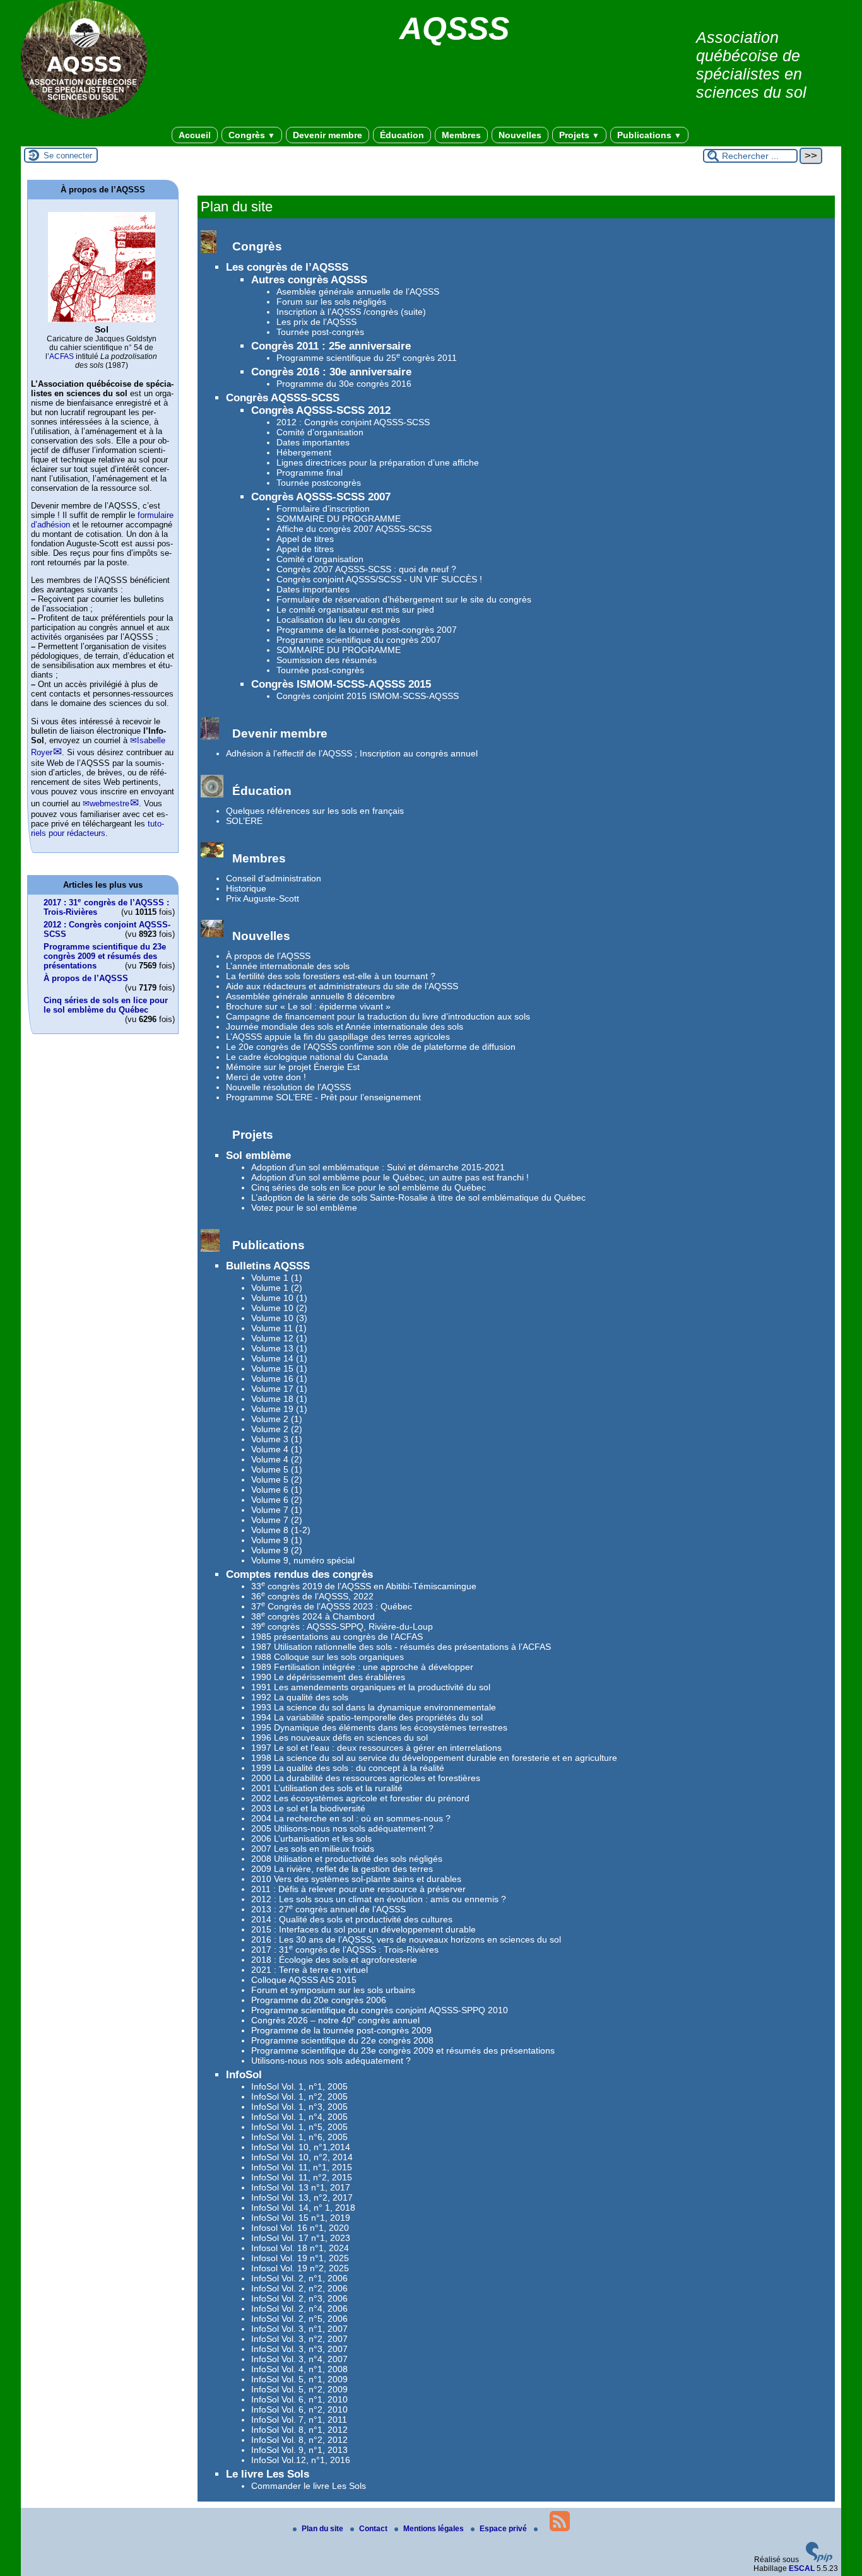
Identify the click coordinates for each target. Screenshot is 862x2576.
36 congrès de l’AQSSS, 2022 (312, 1596)
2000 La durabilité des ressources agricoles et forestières (366, 1778)
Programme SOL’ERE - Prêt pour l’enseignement (323, 1097)
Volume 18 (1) (279, 1399)
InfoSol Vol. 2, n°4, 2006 (299, 2308)
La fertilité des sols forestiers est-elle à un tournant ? (331, 976)
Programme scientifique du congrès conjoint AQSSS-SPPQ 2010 (380, 2010)
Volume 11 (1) (279, 1328)
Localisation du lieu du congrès (338, 620)
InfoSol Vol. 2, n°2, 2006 (299, 2288)
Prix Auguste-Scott (263, 898)
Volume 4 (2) (277, 1459)
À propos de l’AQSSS (268, 956)
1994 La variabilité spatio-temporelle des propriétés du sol (367, 1717)
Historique (246, 888)
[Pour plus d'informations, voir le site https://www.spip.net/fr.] (819, 2560)
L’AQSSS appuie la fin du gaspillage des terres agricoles (338, 1037)
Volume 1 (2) (277, 1288)
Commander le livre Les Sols (309, 2486)
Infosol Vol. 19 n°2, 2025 (300, 2268)
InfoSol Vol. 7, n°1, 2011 (299, 2420)
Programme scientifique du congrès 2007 (359, 640)
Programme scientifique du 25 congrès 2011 (367, 358)
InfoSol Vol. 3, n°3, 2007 (299, 2349)
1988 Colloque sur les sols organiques (328, 1657)
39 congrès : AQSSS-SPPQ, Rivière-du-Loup (342, 1626)
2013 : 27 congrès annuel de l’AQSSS (328, 1909)
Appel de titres (305, 539)
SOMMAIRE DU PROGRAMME (339, 519)
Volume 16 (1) (279, 1379)
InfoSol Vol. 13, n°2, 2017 (302, 2197)
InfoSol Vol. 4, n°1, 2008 (299, 2369)
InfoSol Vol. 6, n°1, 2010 (299, 2399)
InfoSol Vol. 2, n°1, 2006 (299, 2278)
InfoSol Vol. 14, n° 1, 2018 (303, 2208)
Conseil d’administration (274, 878)
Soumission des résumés (327, 660)
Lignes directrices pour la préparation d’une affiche (378, 462)
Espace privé (504, 2529)
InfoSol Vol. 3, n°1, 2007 (299, 2329)
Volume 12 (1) (279, 1338)
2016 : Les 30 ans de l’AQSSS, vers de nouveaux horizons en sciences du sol (406, 1939)
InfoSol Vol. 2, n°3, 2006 (299, 2298)
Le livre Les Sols (268, 2474)
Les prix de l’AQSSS (316, 322)
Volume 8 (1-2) (281, 1530)
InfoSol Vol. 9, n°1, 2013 (299, 2450)
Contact (374, 2529)
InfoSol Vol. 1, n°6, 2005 (299, 2137)
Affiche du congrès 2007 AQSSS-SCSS (354, 529)
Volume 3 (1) (277, 1439)
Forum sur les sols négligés (331, 302)
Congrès (252, 135)
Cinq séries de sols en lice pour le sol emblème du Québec (369, 1187)
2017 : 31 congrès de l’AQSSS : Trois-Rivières (345, 1950)
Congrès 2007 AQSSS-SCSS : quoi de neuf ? (366, 569)
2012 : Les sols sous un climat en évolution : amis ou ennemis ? (379, 1899)
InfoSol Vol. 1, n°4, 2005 (299, 2117)
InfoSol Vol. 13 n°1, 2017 (301, 2187)
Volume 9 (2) (277, 1550)
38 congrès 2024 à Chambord (313, 1616)
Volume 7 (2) (277, 1520)
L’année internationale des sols (288, 966)
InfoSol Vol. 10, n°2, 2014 (302, 2157)
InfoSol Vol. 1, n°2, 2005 (299, 2097)
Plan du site (323, 2529)
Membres (461, 135)
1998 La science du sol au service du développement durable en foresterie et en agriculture (434, 1758)
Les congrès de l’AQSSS (287, 267)
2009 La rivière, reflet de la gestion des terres (342, 1869)
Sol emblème (258, 1156)
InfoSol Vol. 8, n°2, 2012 (299, 2440)
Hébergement (304, 452)
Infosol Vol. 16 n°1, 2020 (300, 2228)
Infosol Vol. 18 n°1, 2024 (300, 2248)
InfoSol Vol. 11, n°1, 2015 (302, 2167)
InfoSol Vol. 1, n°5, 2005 (299, 2127)
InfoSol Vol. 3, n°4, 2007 (299, 2359)
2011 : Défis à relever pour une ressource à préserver (358, 1889)
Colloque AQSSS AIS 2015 (304, 1980)
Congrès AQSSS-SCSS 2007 (321, 497)
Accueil (195, 135)
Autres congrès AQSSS (309, 280)
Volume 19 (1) (279, 1409)
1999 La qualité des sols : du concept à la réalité (348, 1768)
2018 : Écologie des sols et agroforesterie (334, 1960)
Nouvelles (520, 135)
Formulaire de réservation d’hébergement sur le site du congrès (404, 599)
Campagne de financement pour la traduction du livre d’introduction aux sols (378, 1016)
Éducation (402, 135)
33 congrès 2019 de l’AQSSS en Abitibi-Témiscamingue (364, 1586)
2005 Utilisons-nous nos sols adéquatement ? (342, 1828)
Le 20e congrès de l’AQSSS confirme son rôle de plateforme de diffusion (371, 1047)
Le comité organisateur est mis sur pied (355, 609)
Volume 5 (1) (277, 1469)
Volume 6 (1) (277, 1490)
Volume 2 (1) (277, 1419)
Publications (649, 135)
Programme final (310, 473)
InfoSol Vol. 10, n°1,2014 (301, 2147)
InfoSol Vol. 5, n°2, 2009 (299, 2389)
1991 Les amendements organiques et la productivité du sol (371, 1687)
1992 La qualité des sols (300, 1697)
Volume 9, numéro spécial (303, 1560)
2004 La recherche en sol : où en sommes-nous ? (351, 1818)
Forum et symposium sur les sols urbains (333, 1990)
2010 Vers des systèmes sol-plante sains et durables (356, 1879)
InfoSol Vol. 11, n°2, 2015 (302, 2177)
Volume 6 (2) (277, 1500)
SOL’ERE (244, 821)
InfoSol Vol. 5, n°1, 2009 (299, 2379)
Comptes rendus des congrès (299, 1574)
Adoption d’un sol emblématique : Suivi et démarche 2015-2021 (378, 1167)
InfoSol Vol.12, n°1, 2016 (301, 2460)
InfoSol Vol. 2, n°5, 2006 (299, 2319)
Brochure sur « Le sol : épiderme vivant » (308, 1006)
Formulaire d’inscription (323, 509)
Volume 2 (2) (277, 1429)
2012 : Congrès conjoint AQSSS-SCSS (353, 422)
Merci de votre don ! (266, 1077)
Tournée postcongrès (319, 483)
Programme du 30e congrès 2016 (344, 384)
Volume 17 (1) (279, 1389)
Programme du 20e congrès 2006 (319, 2000)
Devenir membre (328, 135)
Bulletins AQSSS (268, 1266)
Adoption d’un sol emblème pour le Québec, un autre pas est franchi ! (390, 1177)
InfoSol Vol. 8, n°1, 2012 (299, 2430)
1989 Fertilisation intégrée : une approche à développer (362, 1667)
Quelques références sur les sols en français (315, 811)
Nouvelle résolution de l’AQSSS (288, 1087)
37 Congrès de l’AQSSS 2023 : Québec (332, 1606)
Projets (579, 135)
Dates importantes (313, 442)
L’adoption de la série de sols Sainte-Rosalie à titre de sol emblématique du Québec (418, 1197)
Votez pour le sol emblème (304, 1208)
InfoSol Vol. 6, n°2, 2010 (299, 2409)
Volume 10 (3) (279, 1318)
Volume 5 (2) (277, 1479)
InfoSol (244, 2075)
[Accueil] (84, 116)
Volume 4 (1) (277, 1449)
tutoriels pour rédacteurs (97, 828)
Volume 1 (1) (277, 1278)
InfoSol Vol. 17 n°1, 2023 (301, 2238)
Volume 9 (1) (277, 1540)
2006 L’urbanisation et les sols (311, 1838)
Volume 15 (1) (279, 1368)
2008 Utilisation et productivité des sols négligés (347, 1859)
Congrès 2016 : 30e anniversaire (331, 372)
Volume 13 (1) (279, 1348)
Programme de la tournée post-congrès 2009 (341, 2030)
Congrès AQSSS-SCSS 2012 (321, 410)
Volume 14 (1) (279, 1358)
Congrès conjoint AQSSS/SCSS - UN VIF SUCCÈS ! (379, 579)
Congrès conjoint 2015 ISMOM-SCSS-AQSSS (368, 696)
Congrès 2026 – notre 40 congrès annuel (335, 2020)
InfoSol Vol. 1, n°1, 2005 (299, 2086)
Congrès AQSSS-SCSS (283, 398)
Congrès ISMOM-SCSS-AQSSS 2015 (341, 684)
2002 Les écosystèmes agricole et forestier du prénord (360, 1798)
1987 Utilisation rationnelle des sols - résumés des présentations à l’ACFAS (401, 1647)
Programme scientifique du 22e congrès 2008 (342, 2040)
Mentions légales (434, 2529)
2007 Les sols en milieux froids (313, 1849)
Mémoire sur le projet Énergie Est (293, 1067)
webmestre (109, 803)
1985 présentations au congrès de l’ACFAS (337, 1637)
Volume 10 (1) (279, 1298)
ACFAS (62, 356)
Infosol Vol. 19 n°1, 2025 (300, 2258)
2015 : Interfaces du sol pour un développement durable (363, 1929)
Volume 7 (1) (277, 1510)
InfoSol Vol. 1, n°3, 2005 (299, 2107)
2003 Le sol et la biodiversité (308, 1808)
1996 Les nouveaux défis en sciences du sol (339, 1738)
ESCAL (802, 2568)
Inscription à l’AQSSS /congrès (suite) (351, 312)
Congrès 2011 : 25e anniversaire (331, 346)
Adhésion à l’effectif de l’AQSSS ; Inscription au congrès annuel (352, 753)
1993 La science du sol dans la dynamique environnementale (374, 1707)
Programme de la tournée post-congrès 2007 (367, 630)
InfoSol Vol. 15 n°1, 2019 (301, 2218)
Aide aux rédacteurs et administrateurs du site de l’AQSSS (342, 986)
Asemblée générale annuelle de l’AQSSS (358, 291)
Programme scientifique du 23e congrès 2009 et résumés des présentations (403, 2050)
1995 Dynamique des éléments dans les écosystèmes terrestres (379, 1727)
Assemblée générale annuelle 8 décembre (310, 996)
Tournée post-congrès (320, 332)
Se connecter (68, 156)
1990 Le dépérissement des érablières (328, 1677)
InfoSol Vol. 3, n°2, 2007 (299, 2339)
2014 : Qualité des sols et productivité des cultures (352, 1919)
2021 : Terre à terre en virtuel (310, 1970)
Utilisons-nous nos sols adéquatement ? (331, 2061)
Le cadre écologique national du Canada (307, 1057)
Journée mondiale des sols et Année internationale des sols (345, 1026)
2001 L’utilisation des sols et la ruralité (327, 1788)
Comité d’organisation (320, 432)
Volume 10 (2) (279, 1308)
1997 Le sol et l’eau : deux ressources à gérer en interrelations (376, 1748)
